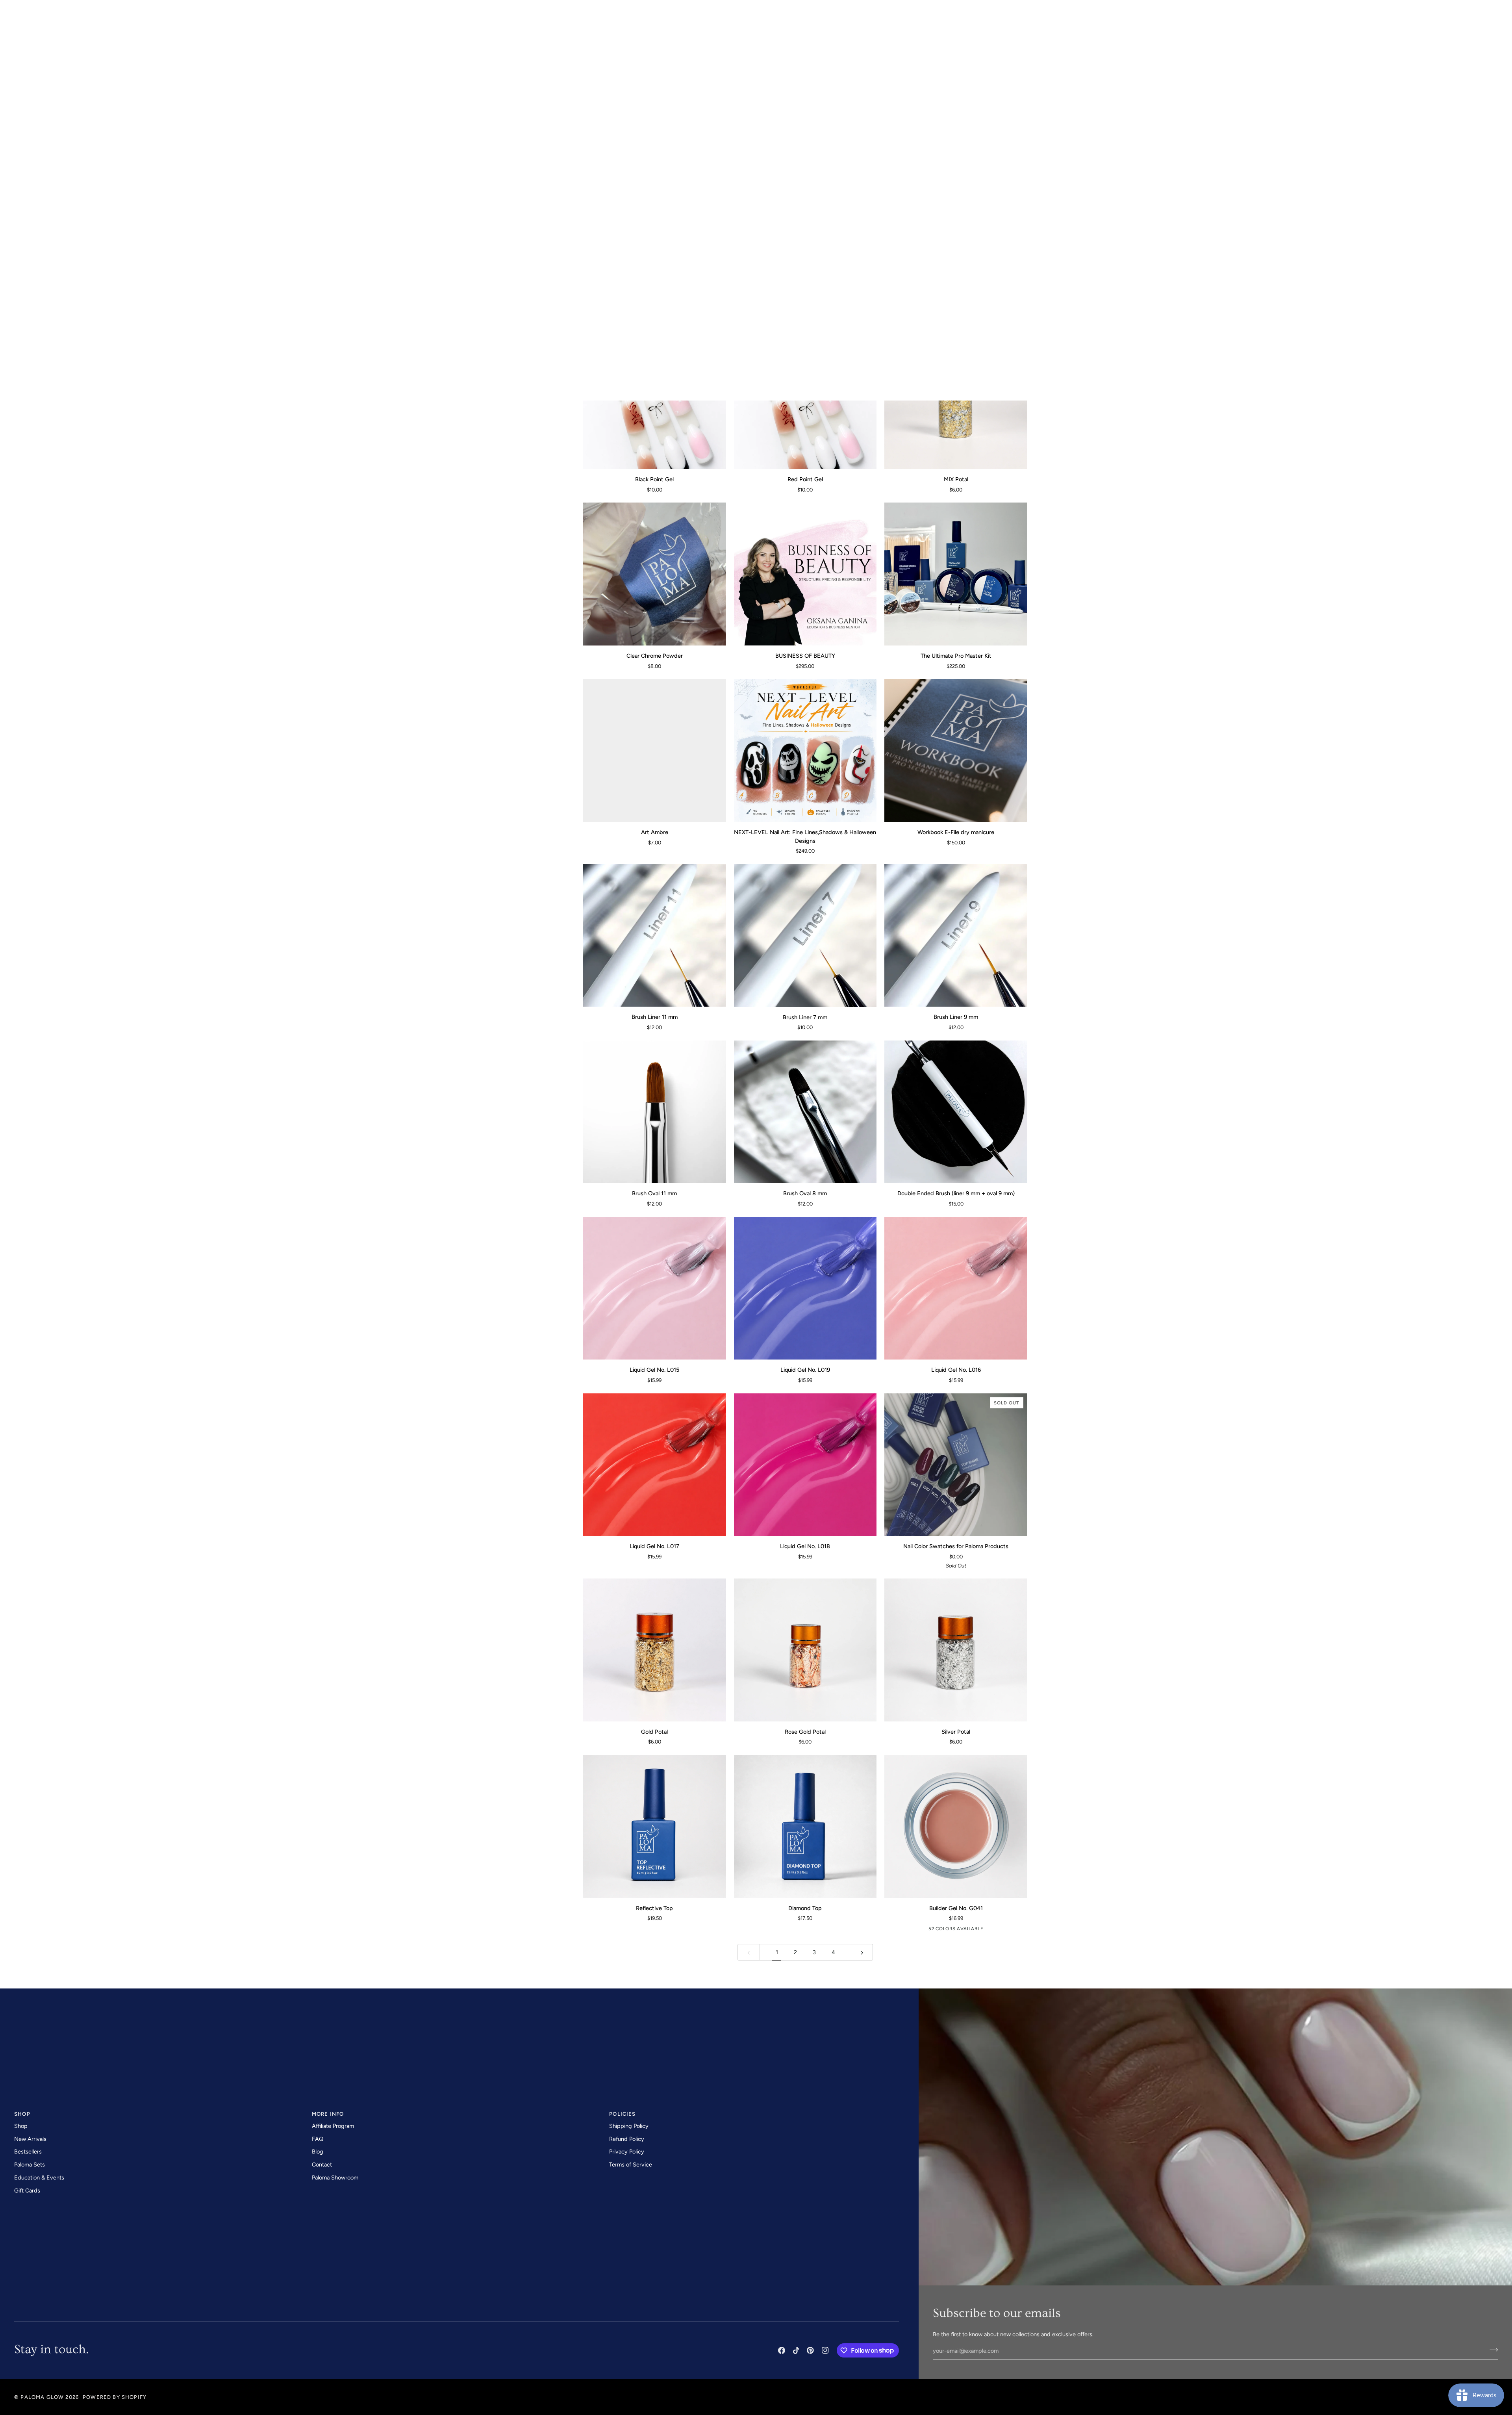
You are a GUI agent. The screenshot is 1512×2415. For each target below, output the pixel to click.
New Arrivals (30, 2139)
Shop (21, 2126)
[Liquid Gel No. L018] (805, 1465)
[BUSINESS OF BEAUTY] (805, 574)
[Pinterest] (810, 2350)
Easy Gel (498, 158)
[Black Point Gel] (655, 398)
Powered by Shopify (115, 2397)
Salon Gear (503, 244)
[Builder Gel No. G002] (948, 1930)
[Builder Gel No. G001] (936, 1930)
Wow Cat (499, 169)
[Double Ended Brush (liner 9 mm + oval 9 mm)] (956, 1112)
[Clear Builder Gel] (923, 1930)
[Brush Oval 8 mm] (805, 1112)
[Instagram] (825, 2350)
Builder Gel (503, 190)
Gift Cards (27, 2191)
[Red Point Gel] (805, 398)
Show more (503, 255)
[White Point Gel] (956, 204)
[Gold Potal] (655, 1650)
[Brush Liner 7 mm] (805, 936)
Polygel (498, 201)
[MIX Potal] (956, 398)
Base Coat (501, 212)
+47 (984, 1930)
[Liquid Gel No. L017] (655, 1465)
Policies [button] (622, 2114)
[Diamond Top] (805, 1826)
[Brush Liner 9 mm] (956, 936)
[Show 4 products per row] (1018, 115)
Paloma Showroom (335, 2178)
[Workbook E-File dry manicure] (956, 750)
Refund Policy (627, 2139)
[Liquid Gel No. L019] (805, 1288)
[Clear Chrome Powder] (655, 574)
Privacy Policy (627, 2152)
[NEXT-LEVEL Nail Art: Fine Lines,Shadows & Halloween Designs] (805, 750)
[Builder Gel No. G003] (960, 1930)
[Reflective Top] (655, 1826)
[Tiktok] (796, 2350)
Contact (322, 2165)
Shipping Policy (629, 2126)
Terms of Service (631, 2165)
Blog (318, 2152)
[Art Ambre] (655, 750)
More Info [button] (328, 2114)
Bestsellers (28, 2152)
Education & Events (39, 2178)
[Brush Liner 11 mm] (655, 936)
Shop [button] (22, 2114)
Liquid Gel (501, 179)
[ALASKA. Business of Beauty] (805, 204)
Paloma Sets (30, 2165)
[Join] (1491, 2350)
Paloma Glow (42, 2397)
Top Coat (499, 223)
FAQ (318, 2139)
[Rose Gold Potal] (805, 1650)
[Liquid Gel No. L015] (655, 1288)
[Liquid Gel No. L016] (956, 1288)
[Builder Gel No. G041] (956, 1826)
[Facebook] (782, 2350)
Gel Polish (502, 147)
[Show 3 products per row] (1003, 115)
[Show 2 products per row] (989, 115)
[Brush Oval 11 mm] (655, 1112)
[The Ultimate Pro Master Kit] (956, 574)
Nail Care (500, 234)
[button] (24, 27)
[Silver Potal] (956, 1650)
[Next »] (862, 1952)
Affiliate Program (333, 2126)
